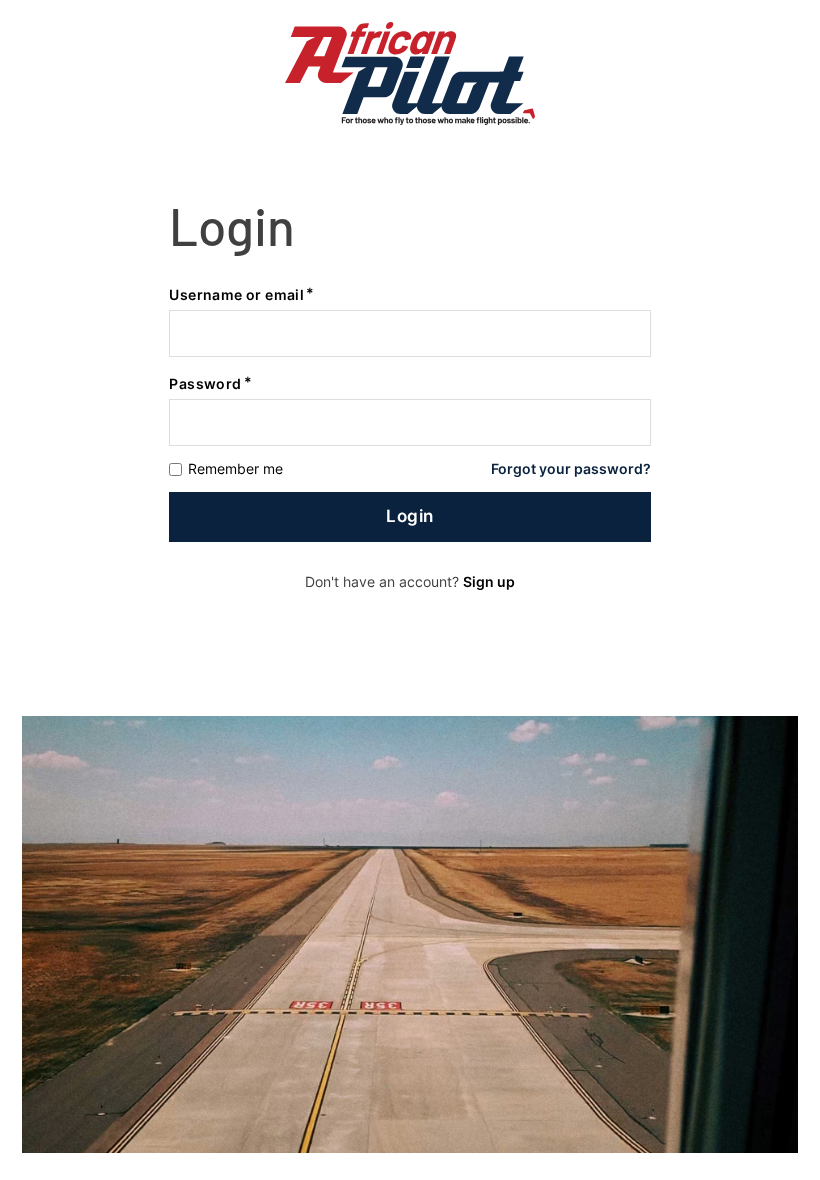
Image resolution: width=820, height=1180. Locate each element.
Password (205, 383)
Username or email (236, 294)
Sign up (489, 581)
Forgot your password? (571, 469)
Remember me (235, 469)
